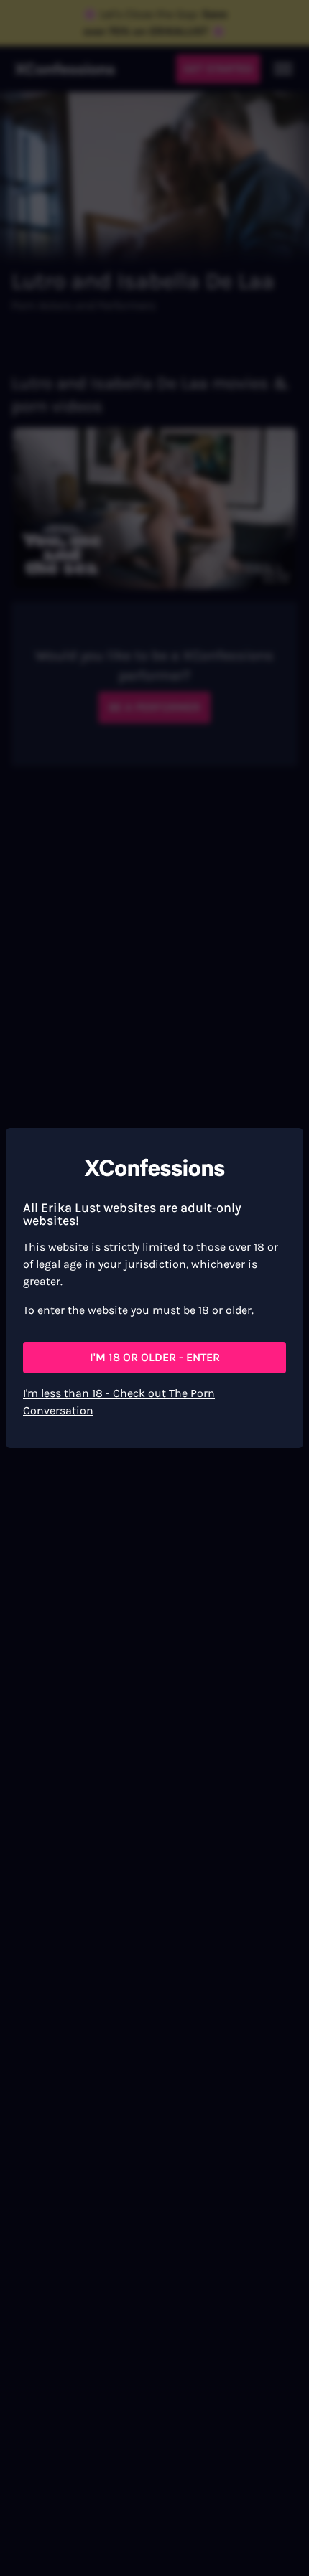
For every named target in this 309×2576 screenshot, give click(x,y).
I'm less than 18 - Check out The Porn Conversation (119, 1402)
